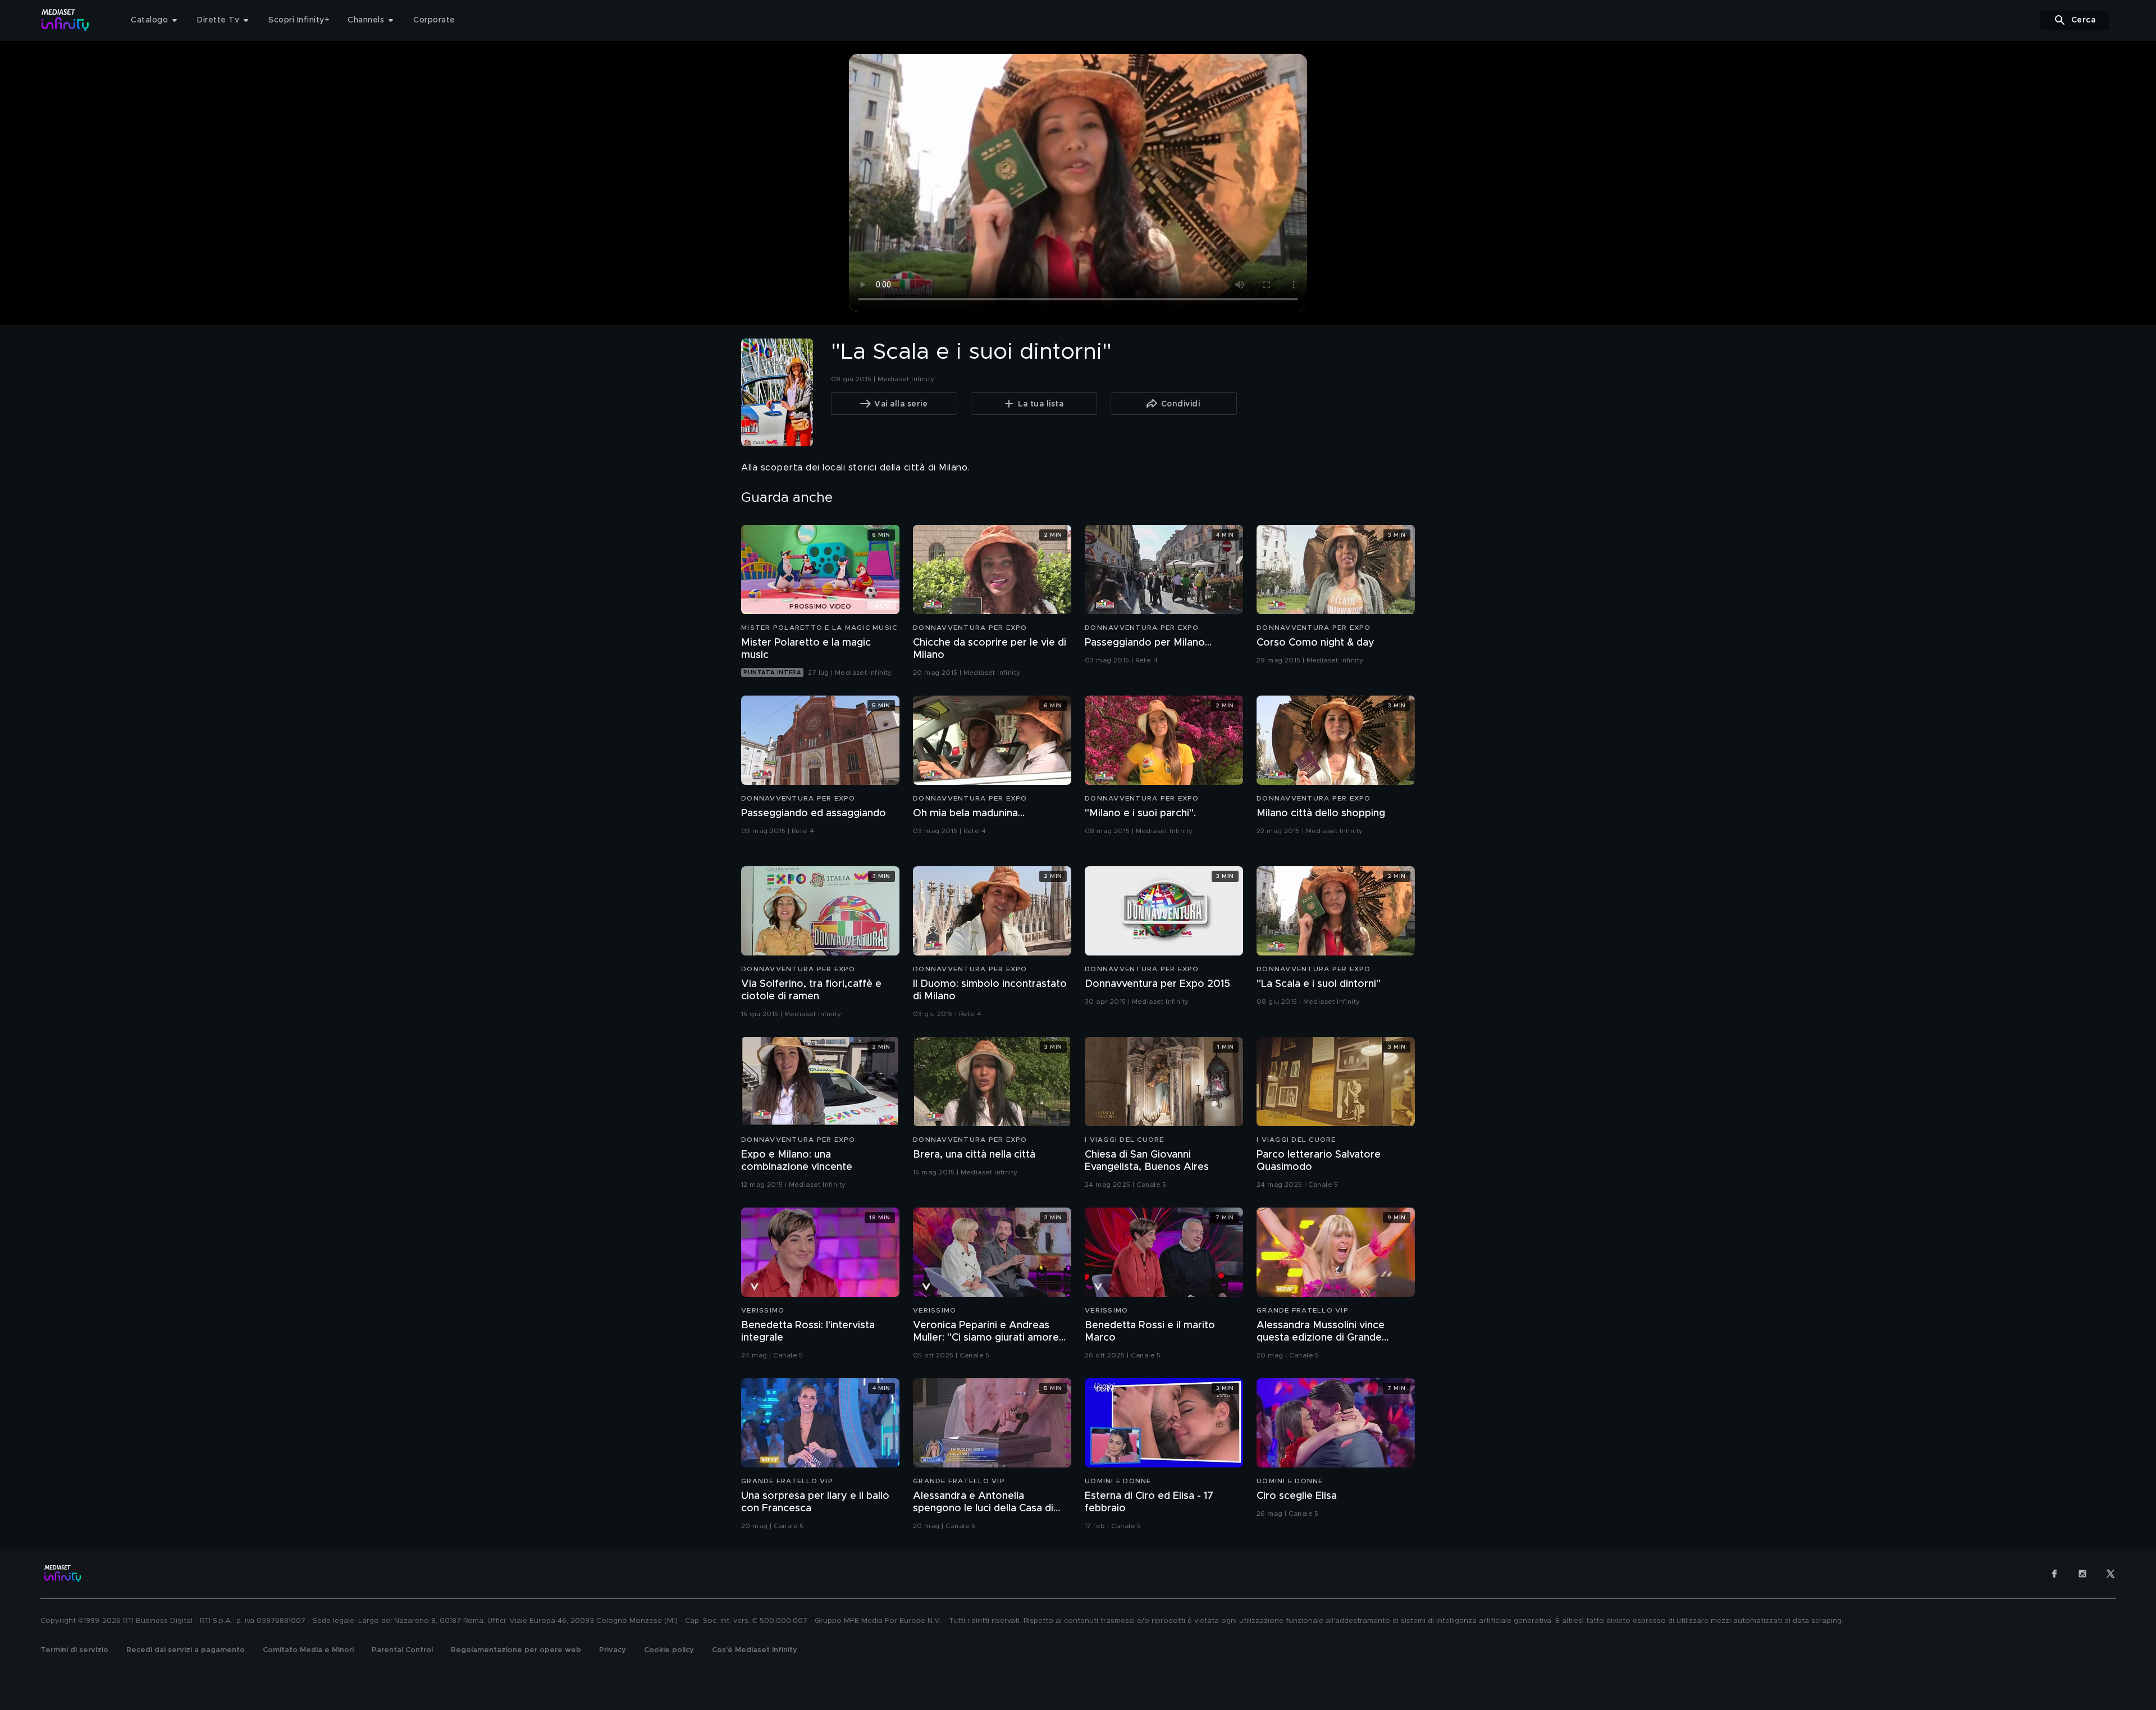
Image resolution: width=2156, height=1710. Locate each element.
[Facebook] (2054, 1574)
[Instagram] (2082, 1574)
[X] (2111, 1574)
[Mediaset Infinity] (65, 20)
